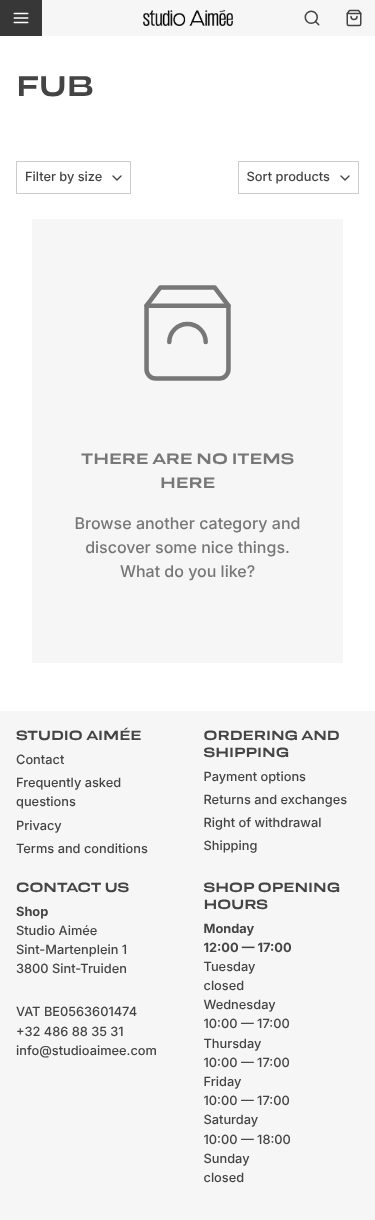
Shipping (231, 846)
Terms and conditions (82, 849)
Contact (40, 760)
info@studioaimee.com (86, 1051)
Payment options (255, 777)
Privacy (39, 826)
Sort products (288, 177)
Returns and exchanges (276, 800)
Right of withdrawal (263, 823)
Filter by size (63, 177)
